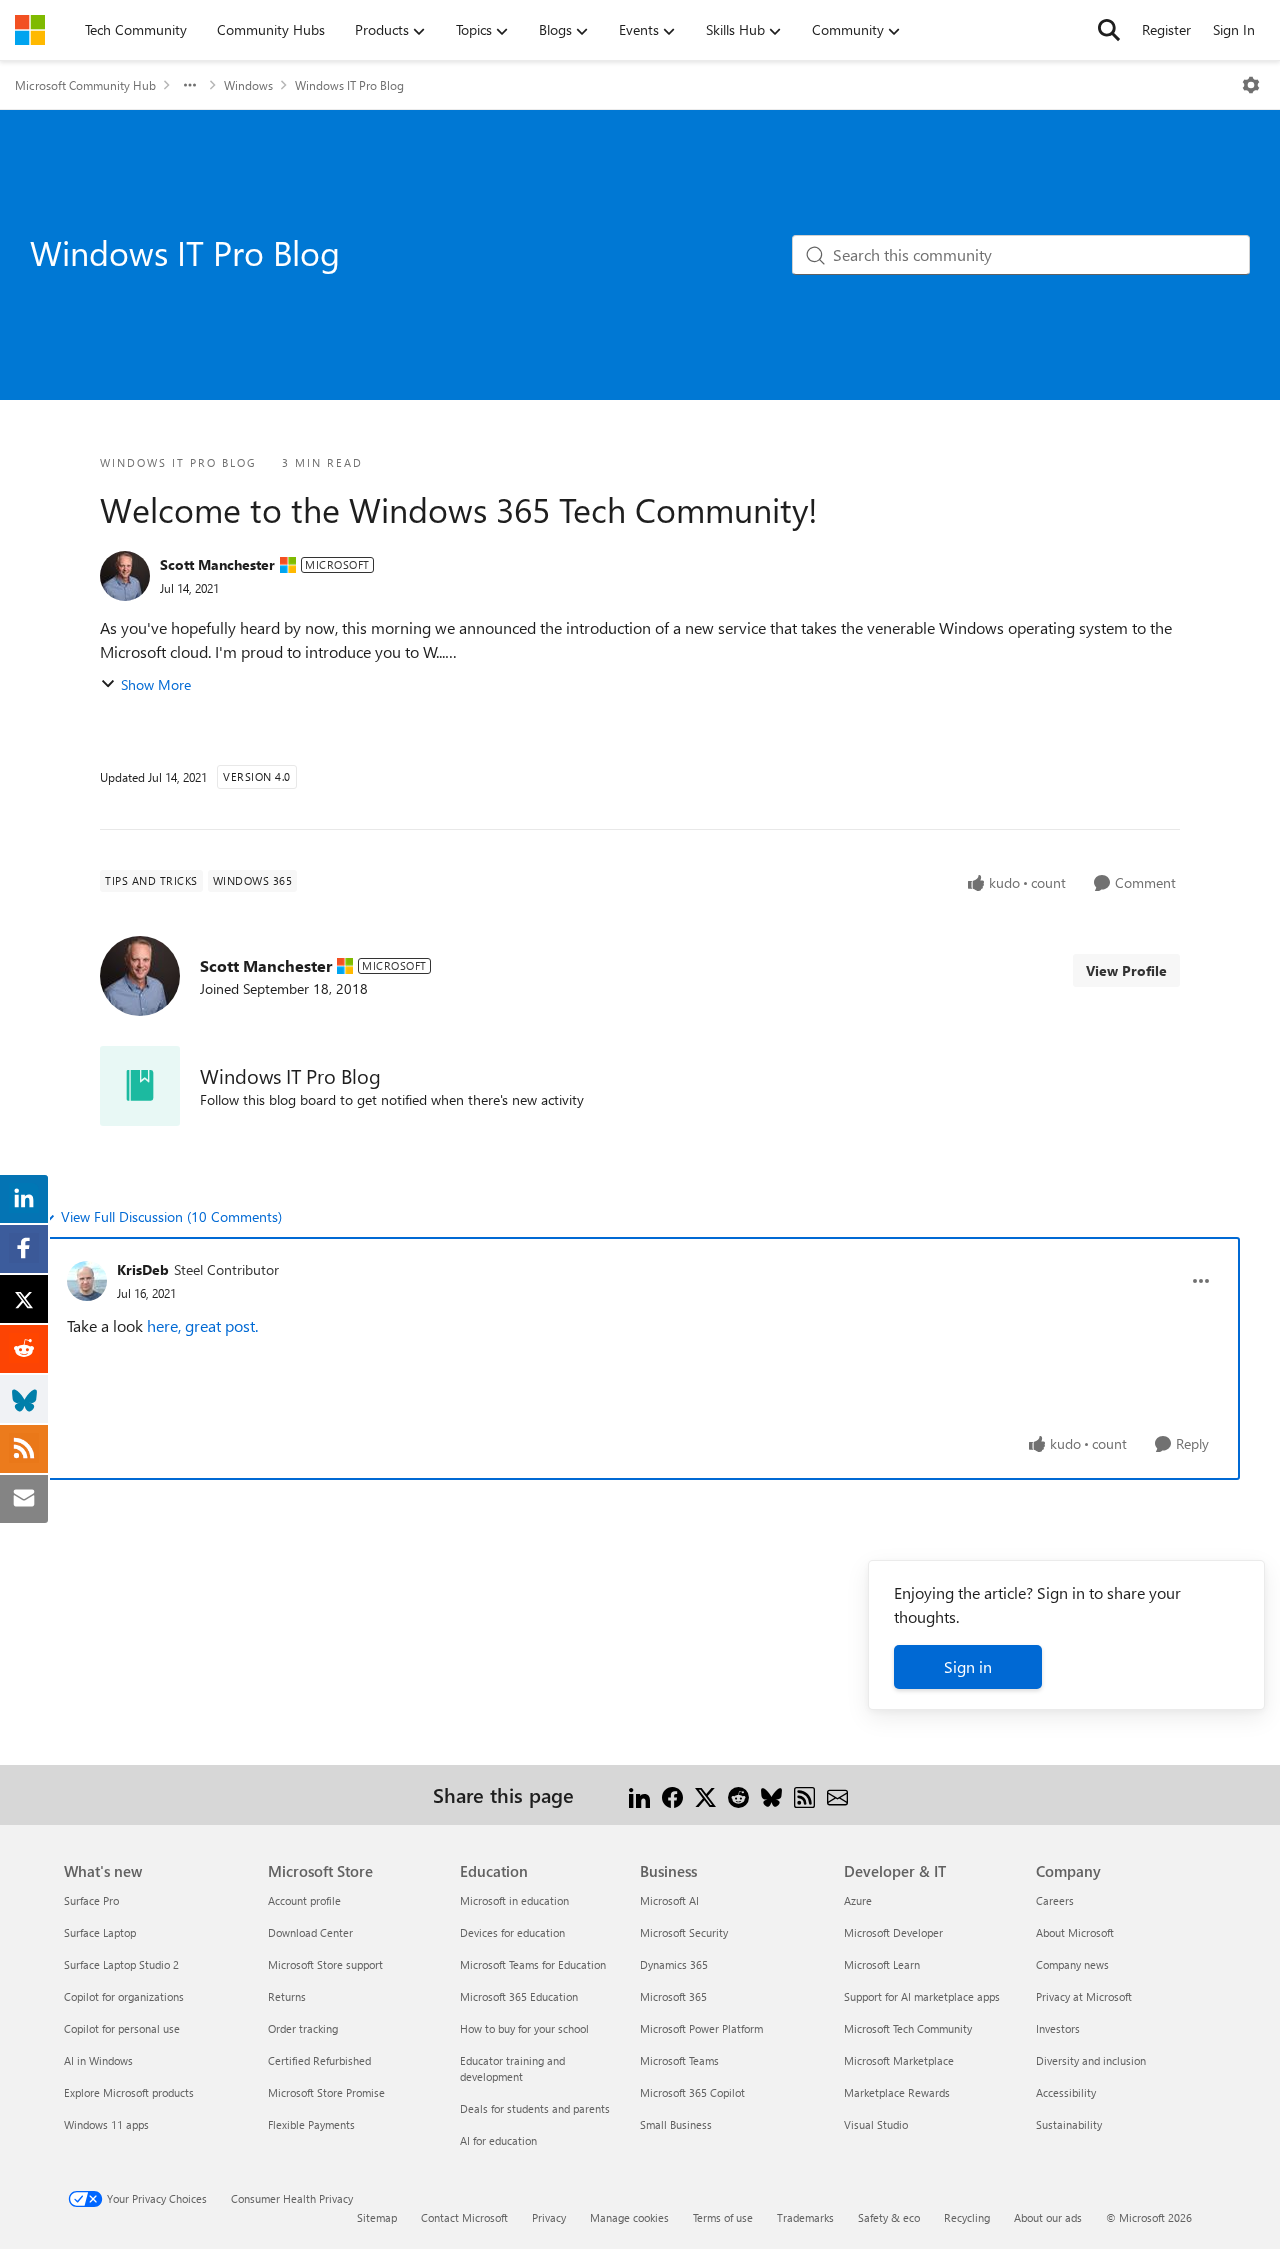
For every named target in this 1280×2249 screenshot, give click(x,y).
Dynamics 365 (674, 1964)
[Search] (1109, 30)
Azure (858, 1900)
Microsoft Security (684, 1932)
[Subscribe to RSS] (804, 1794)
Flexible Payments (311, 2124)
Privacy (549, 2217)
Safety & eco (889, 2217)
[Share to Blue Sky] (771, 1794)
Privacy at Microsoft (1084, 1996)
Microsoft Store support (325, 1964)
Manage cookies (629, 2217)
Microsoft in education (514, 1900)
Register (1166, 29)
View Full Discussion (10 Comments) (171, 1216)
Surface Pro (91, 1900)
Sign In (1234, 29)
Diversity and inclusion (1091, 2060)
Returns (287, 1996)
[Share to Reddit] (738, 1794)
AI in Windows (98, 2060)
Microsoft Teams (679, 2060)
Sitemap (377, 2217)
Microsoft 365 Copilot (692, 2092)
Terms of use (723, 2217)
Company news (1072, 1964)
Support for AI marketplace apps (922, 1996)
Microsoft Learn (882, 1964)
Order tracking (303, 2028)
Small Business (676, 2124)
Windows (248, 85)
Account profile (304, 1900)
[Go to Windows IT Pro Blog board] (140, 1086)
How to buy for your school (524, 2028)
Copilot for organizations (124, 1996)
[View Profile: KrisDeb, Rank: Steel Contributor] (87, 1281)
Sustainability (1069, 2124)
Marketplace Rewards (897, 2092)
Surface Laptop (100, 1932)
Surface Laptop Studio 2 (121, 1964)
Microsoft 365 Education (519, 1996)
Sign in (968, 1666)
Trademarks (805, 2217)
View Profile (1126, 970)
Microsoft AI (669, 1900)
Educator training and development (512, 2068)
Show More (156, 684)
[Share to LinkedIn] (639, 1794)
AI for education (498, 2140)
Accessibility (1066, 2092)
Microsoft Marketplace (899, 2060)
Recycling (967, 2217)
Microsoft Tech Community (908, 2028)
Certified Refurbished (319, 2060)
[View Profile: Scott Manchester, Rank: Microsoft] (125, 576)
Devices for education (512, 1932)
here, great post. (202, 1325)
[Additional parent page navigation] (190, 85)
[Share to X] (705, 1794)
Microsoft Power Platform (701, 2028)
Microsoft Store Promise (326, 2092)
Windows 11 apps (106, 2124)
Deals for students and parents (535, 2108)
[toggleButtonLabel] (1251, 85)
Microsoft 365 (673, 1996)
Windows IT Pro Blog (349, 85)
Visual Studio (876, 2124)
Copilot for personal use (122, 2028)
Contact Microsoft (464, 2217)
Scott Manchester (217, 564)
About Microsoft (1075, 1932)
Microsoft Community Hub (85, 85)
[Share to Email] (837, 1794)
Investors (1058, 2028)
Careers (1055, 1900)
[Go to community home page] (30, 30)
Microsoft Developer (893, 1932)
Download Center (310, 1932)
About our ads (1048, 2217)
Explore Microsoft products (129, 2092)
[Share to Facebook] (672, 1794)
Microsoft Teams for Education (533, 1964)
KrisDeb (143, 1269)
